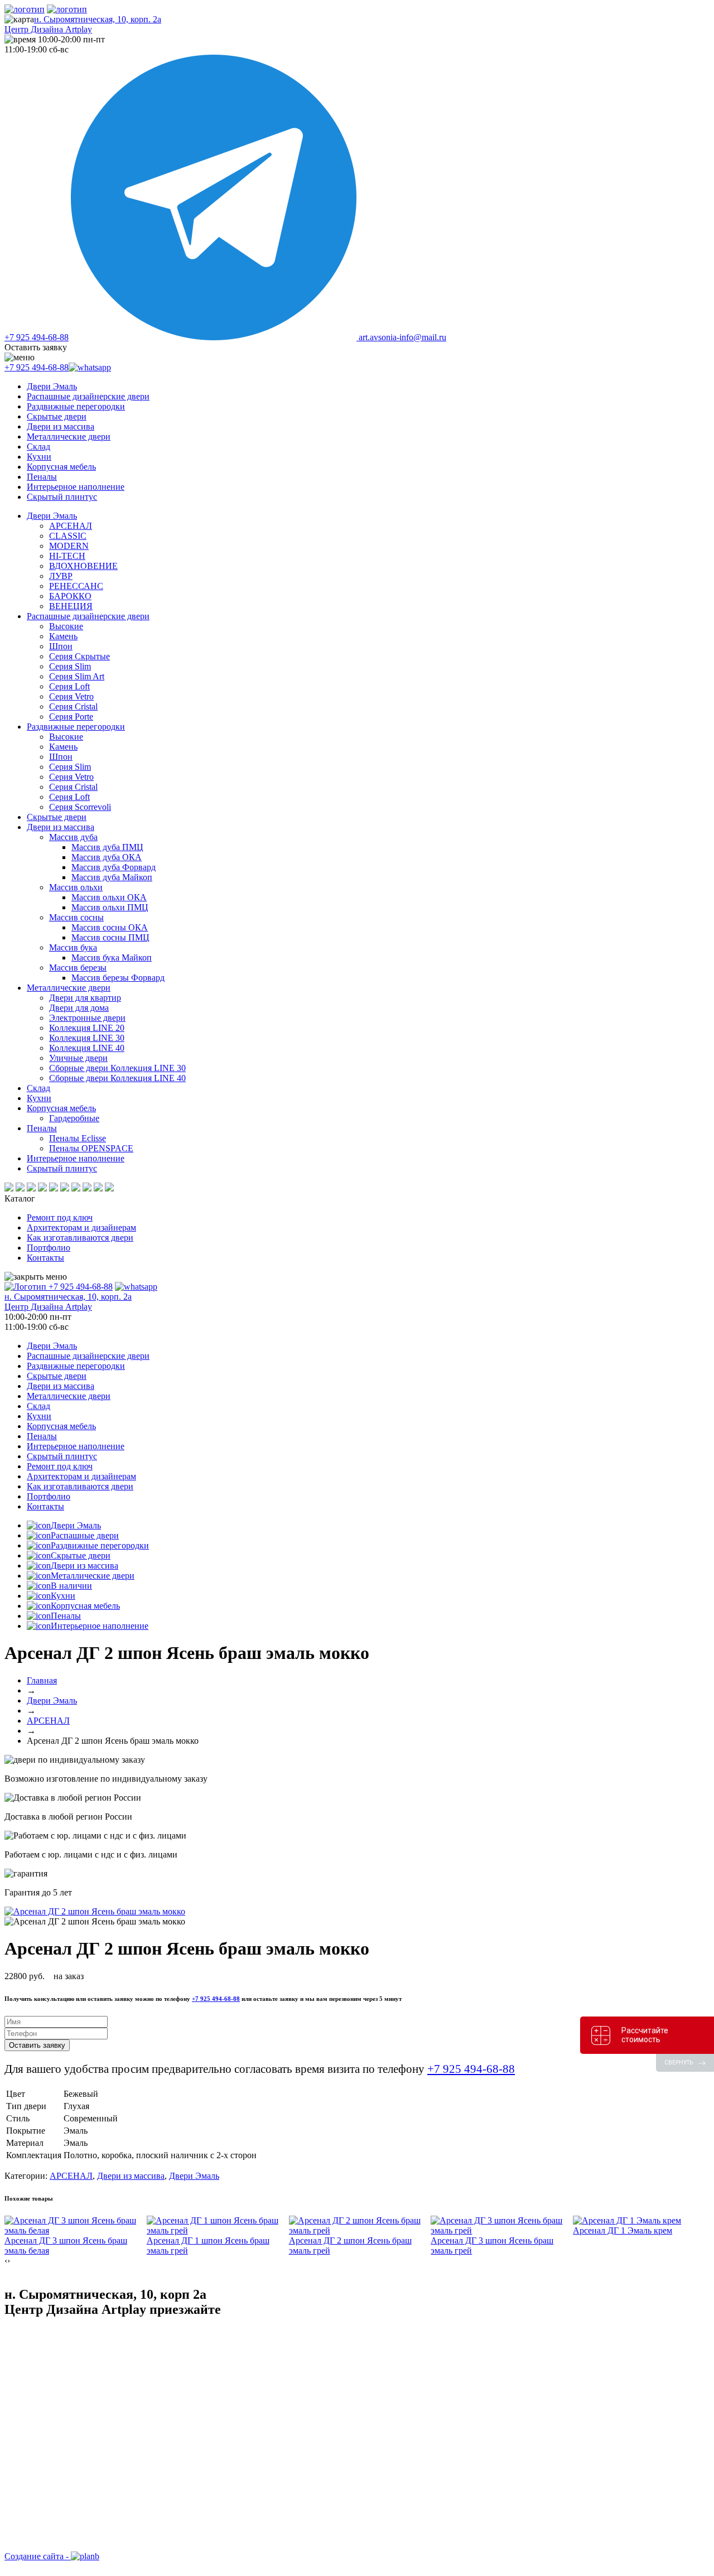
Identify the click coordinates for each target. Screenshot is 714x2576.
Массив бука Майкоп (112, 957)
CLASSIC (68, 536)
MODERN (69, 546)
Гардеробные (74, 1118)
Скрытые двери (57, 416)
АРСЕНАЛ (71, 526)
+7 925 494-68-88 (37, 337)
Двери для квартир (85, 998)
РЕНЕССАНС (76, 586)
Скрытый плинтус (62, 497)
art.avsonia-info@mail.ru (402, 337)
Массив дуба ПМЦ (107, 847)
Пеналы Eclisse (78, 1138)
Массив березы (78, 968)
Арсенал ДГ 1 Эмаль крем (623, 2230)
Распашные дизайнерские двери (88, 396)
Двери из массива (61, 426)
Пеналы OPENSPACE (91, 1148)
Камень (63, 636)
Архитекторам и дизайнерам (81, 1227)
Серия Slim (70, 666)
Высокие (66, 626)
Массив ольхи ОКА (109, 897)
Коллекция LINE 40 (87, 1048)
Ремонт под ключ (60, 1217)
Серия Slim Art (77, 676)
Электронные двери (87, 1018)
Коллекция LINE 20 (87, 1028)
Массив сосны (76, 917)
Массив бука (73, 947)
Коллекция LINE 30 (87, 1038)
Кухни (39, 457)
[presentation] (6, 2261)
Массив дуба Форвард (114, 867)
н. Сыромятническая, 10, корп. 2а (83, 24)
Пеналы (42, 477)
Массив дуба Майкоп (112, 877)
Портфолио (49, 1248)
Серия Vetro (71, 696)
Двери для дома (79, 1008)
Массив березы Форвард (118, 978)
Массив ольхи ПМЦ (110, 907)
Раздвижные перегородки (76, 406)
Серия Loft (69, 686)
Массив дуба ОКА (107, 857)
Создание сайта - (38, 2556)
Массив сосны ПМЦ (110, 937)
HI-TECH (67, 556)
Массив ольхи (76, 887)
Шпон (61, 646)
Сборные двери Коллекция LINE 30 (117, 1068)
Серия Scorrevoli (80, 807)
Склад (38, 447)
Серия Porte (71, 717)
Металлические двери (69, 436)
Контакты (45, 1258)
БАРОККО (70, 596)
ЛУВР (61, 576)
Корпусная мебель (61, 467)
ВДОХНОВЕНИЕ (83, 566)
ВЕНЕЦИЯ (71, 606)
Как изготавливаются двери (80, 1238)
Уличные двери (78, 1058)
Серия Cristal (73, 706)
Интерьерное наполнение (76, 487)
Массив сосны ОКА (110, 927)
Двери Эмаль (52, 386)
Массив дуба (73, 837)
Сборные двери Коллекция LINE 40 (117, 1078)
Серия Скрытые (79, 656)
